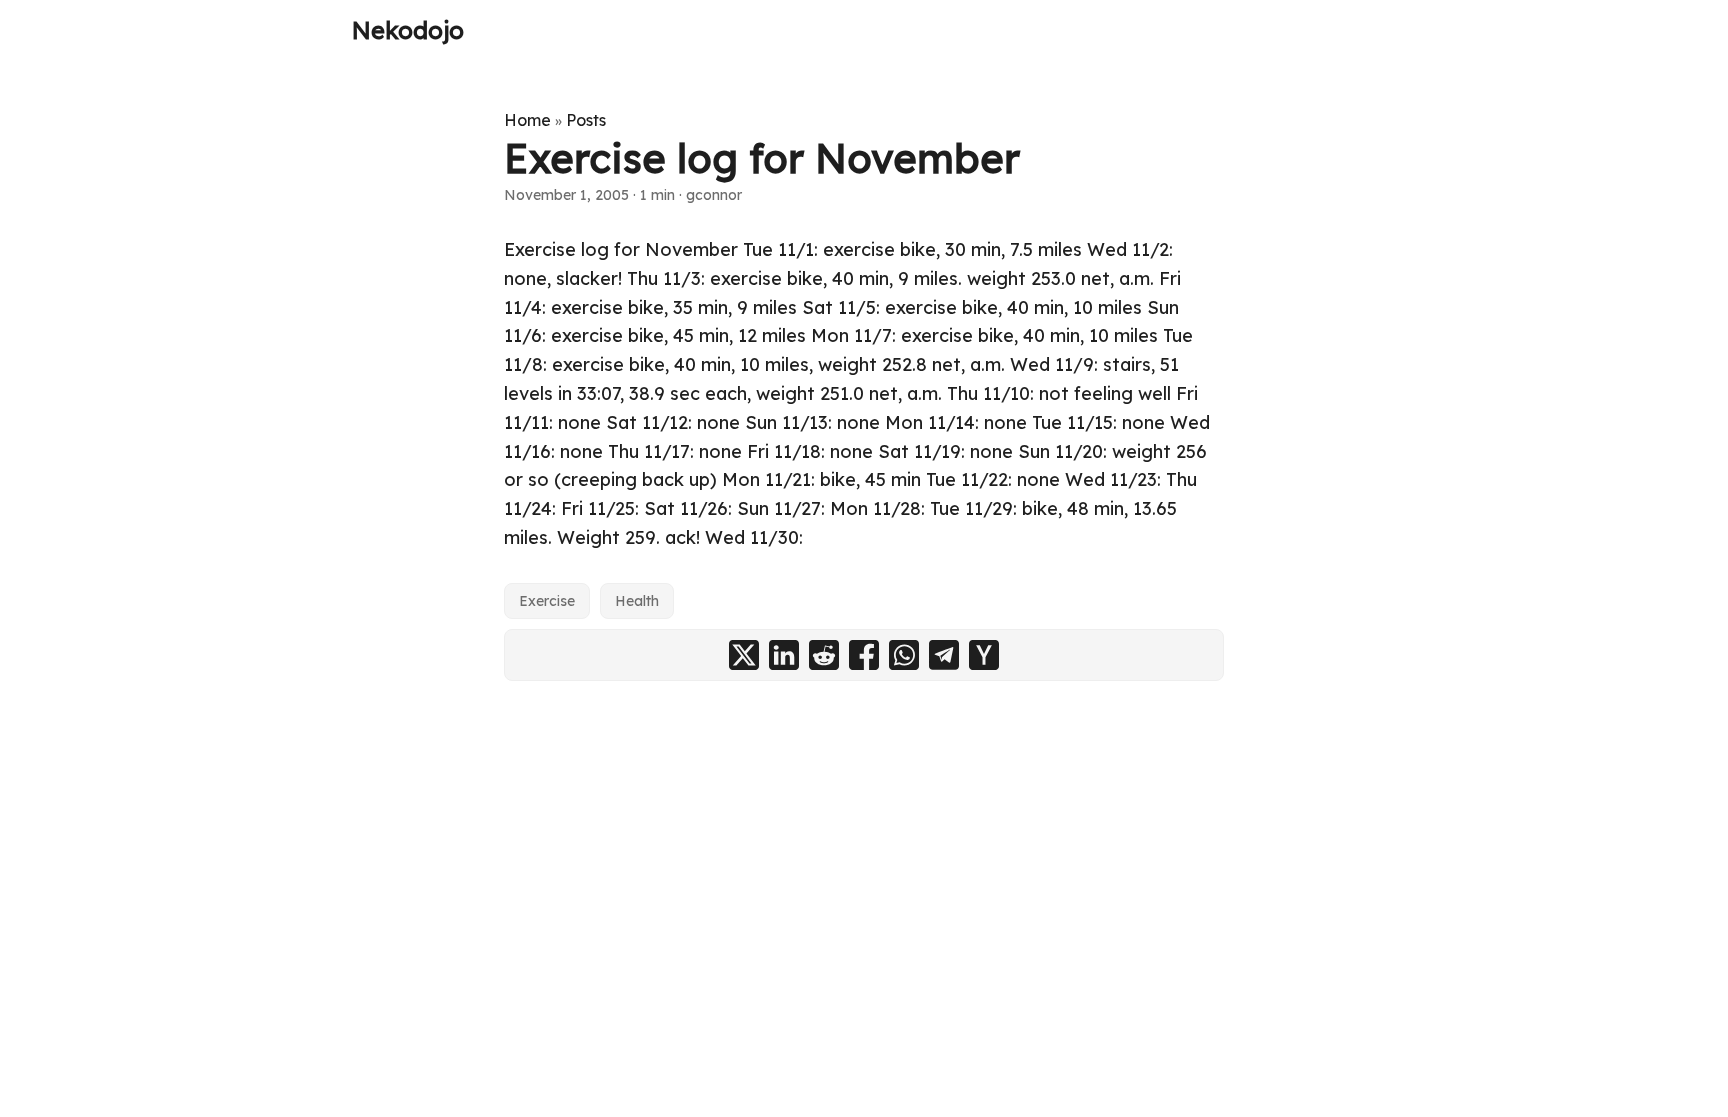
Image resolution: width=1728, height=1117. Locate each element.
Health (637, 601)
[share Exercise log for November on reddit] (824, 655)
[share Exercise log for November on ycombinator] (984, 655)
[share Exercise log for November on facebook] (864, 655)
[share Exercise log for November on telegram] (944, 655)
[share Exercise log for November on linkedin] (784, 655)
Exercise (547, 601)
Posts (586, 120)
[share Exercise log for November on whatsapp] (904, 655)
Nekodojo (408, 30)
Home (527, 120)
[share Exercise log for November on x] (744, 655)
